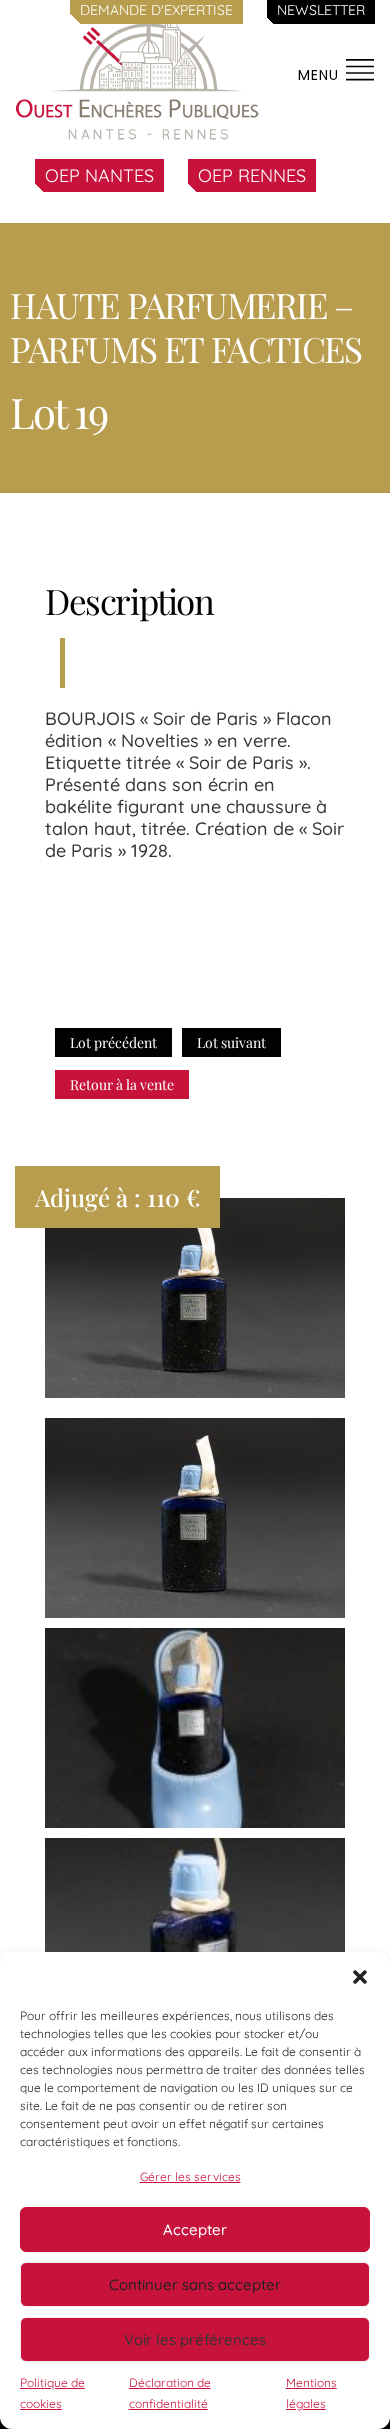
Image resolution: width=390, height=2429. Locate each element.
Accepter (195, 2229)
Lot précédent (113, 1042)
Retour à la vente (122, 1084)
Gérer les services (190, 2176)
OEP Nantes (99, 175)
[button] (360, 1977)
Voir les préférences (195, 2339)
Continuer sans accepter (195, 2284)
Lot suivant (231, 1042)
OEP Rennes (252, 175)
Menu (321, 75)
